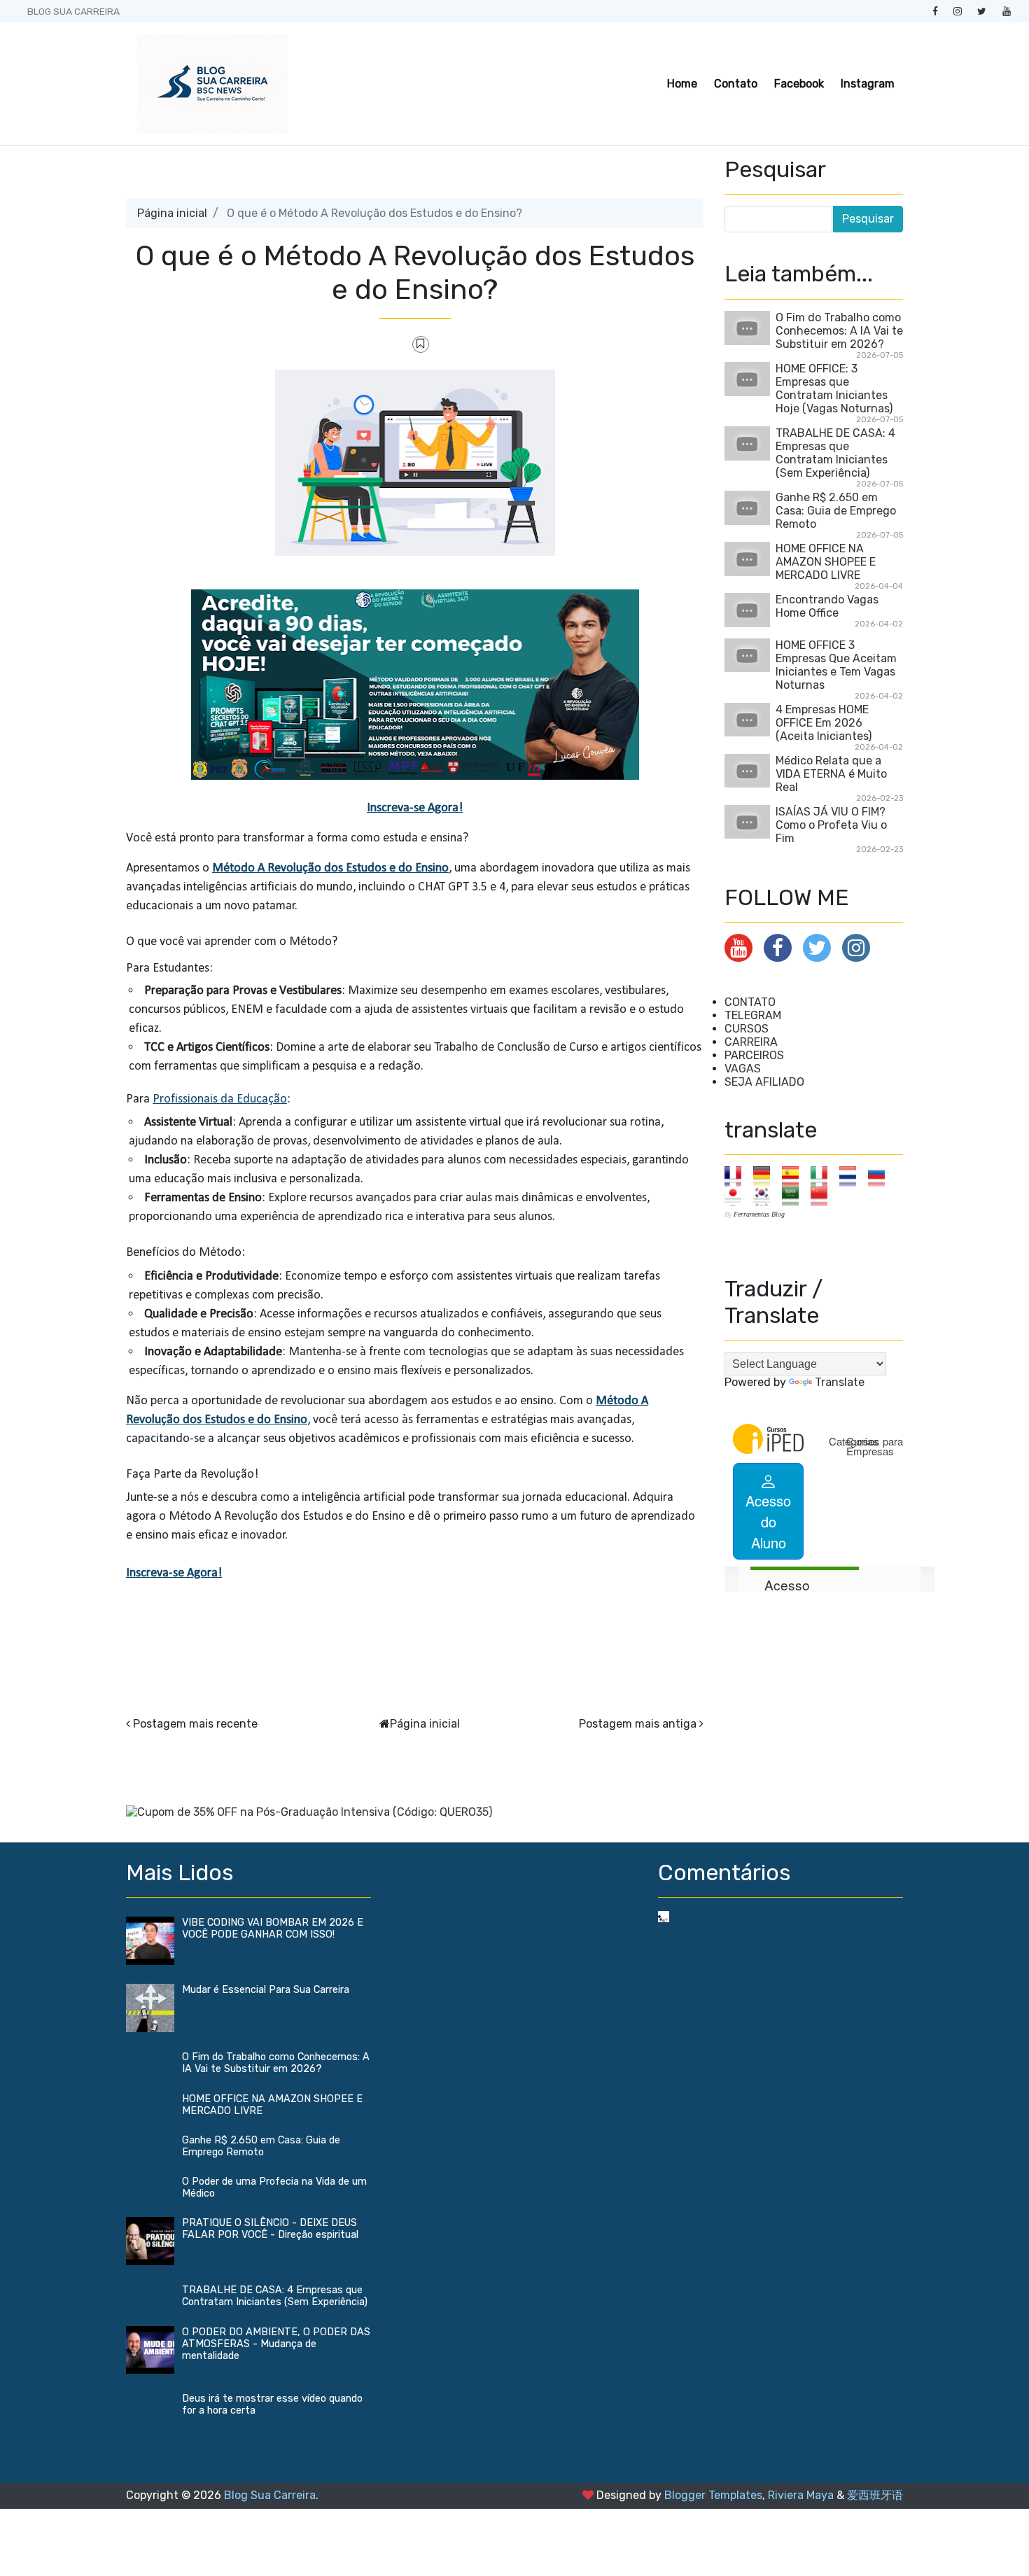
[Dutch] (852, 1176)
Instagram (868, 84)
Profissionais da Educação (220, 1099)
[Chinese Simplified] (824, 1195)
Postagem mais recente (195, 1724)
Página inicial (172, 213)
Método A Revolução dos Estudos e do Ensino (330, 868)
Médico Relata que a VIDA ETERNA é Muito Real (831, 774)
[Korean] (766, 1195)
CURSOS (747, 1029)
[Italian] (824, 1176)
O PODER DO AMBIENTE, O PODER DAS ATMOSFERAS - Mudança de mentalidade (276, 2344)
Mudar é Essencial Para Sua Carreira (266, 1990)
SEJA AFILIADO (764, 1082)
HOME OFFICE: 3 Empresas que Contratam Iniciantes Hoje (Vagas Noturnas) (834, 388)
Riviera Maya (801, 2495)
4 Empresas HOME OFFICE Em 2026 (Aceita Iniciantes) (824, 723)
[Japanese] (737, 1195)
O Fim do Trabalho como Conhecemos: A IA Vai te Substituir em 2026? (839, 331)
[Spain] (795, 1176)
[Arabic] (795, 1195)
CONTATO (750, 1002)
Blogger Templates (713, 2495)
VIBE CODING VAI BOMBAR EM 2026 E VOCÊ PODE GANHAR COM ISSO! (273, 1928)
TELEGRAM (753, 1015)
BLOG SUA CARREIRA (73, 11)
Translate (840, 1382)
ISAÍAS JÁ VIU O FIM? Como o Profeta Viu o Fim (831, 825)
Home (682, 84)
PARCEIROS (754, 1055)
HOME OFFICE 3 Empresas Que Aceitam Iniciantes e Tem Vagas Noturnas (836, 665)
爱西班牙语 (875, 2495)
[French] (737, 1176)
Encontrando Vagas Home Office (827, 606)
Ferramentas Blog (759, 1214)
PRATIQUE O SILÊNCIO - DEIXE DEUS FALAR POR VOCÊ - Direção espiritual (270, 2229)
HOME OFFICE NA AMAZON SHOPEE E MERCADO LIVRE (826, 562)
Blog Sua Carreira (270, 2495)
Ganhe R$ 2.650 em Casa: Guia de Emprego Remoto (836, 511)
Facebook (799, 84)
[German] (766, 1176)
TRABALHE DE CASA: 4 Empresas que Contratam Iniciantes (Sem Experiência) (835, 453)
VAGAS (743, 1069)
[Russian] (881, 1176)
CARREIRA (751, 1042)
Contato (736, 84)
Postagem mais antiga (638, 1724)
